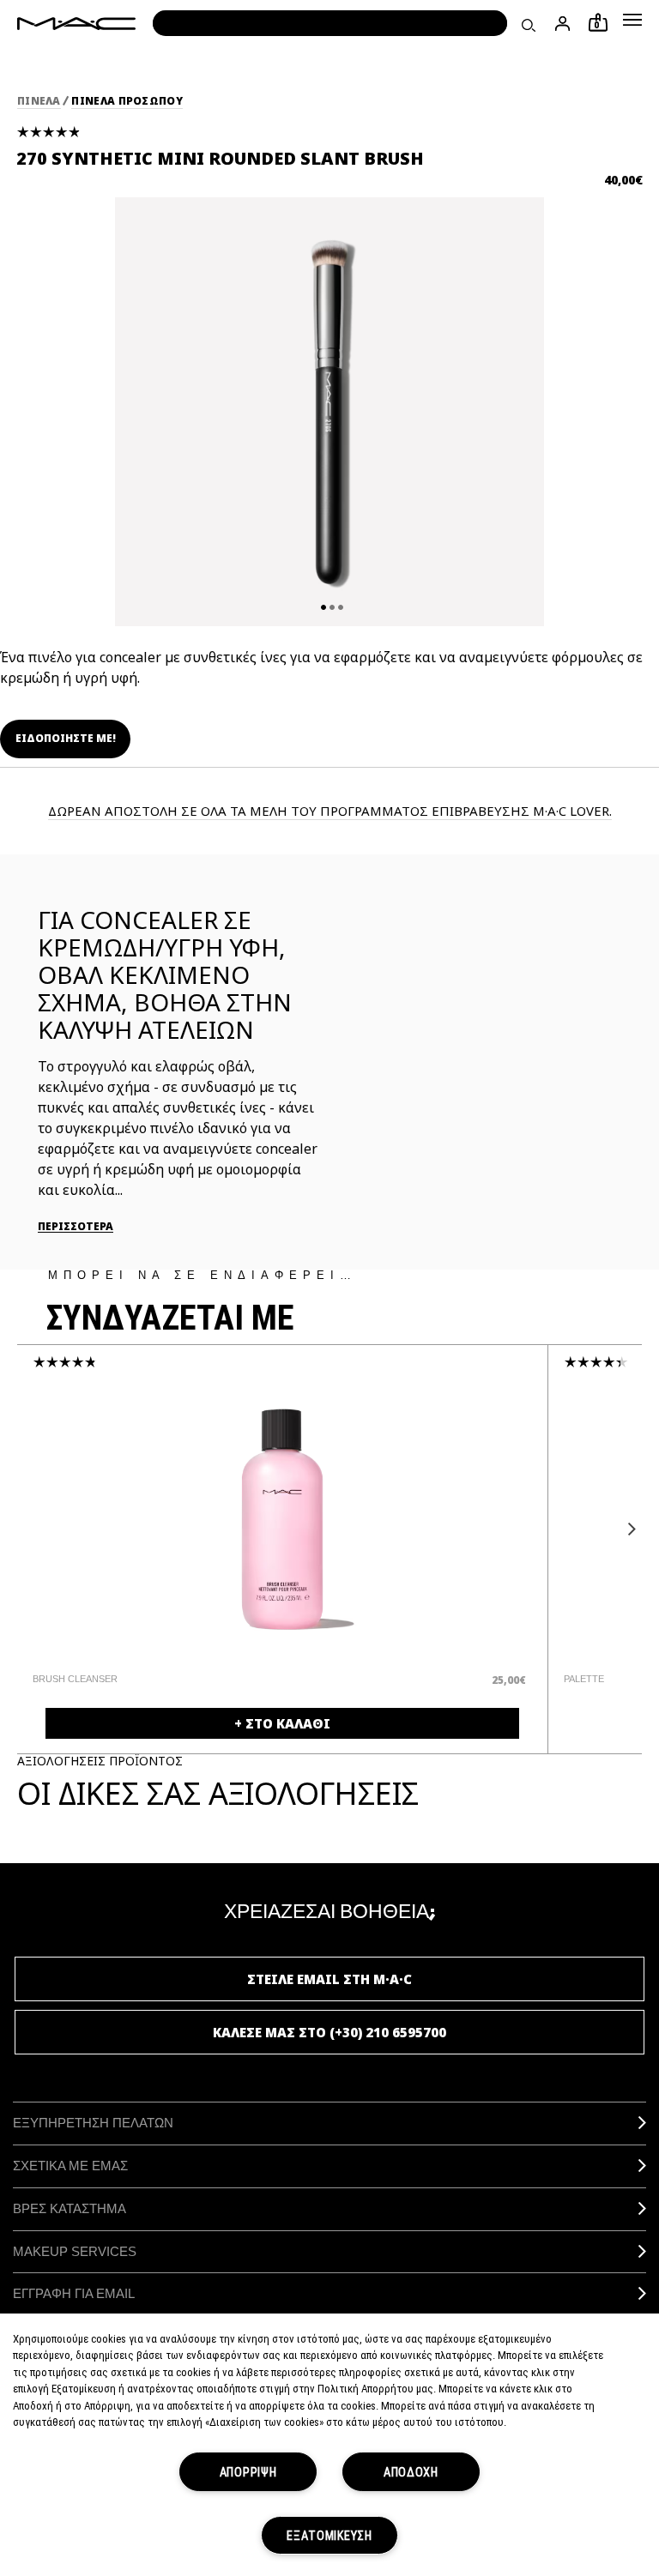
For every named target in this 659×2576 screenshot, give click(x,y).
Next (627, 1529)
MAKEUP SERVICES (75, 2251)
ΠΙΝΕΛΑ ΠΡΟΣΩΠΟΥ (127, 101)
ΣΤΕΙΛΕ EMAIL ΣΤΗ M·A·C (329, 1979)
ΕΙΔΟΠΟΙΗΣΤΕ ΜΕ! (66, 738)
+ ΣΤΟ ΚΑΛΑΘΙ (282, 1723)
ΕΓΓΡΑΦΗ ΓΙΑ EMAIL (74, 2293)
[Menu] (632, 20)
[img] (282, 1519)
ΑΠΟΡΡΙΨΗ (248, 2472)
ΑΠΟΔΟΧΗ (411, 2472)
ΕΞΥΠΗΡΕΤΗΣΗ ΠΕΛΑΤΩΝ (93, 2123)
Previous (32, 1529)
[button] (632, 20)
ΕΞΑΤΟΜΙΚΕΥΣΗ (329, 2535)
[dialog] (182, 1679)
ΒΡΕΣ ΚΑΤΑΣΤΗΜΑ (70, 2208)
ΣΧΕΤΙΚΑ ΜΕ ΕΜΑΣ (70, 2166)
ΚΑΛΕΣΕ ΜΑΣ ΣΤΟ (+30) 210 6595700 (329, 2032)
